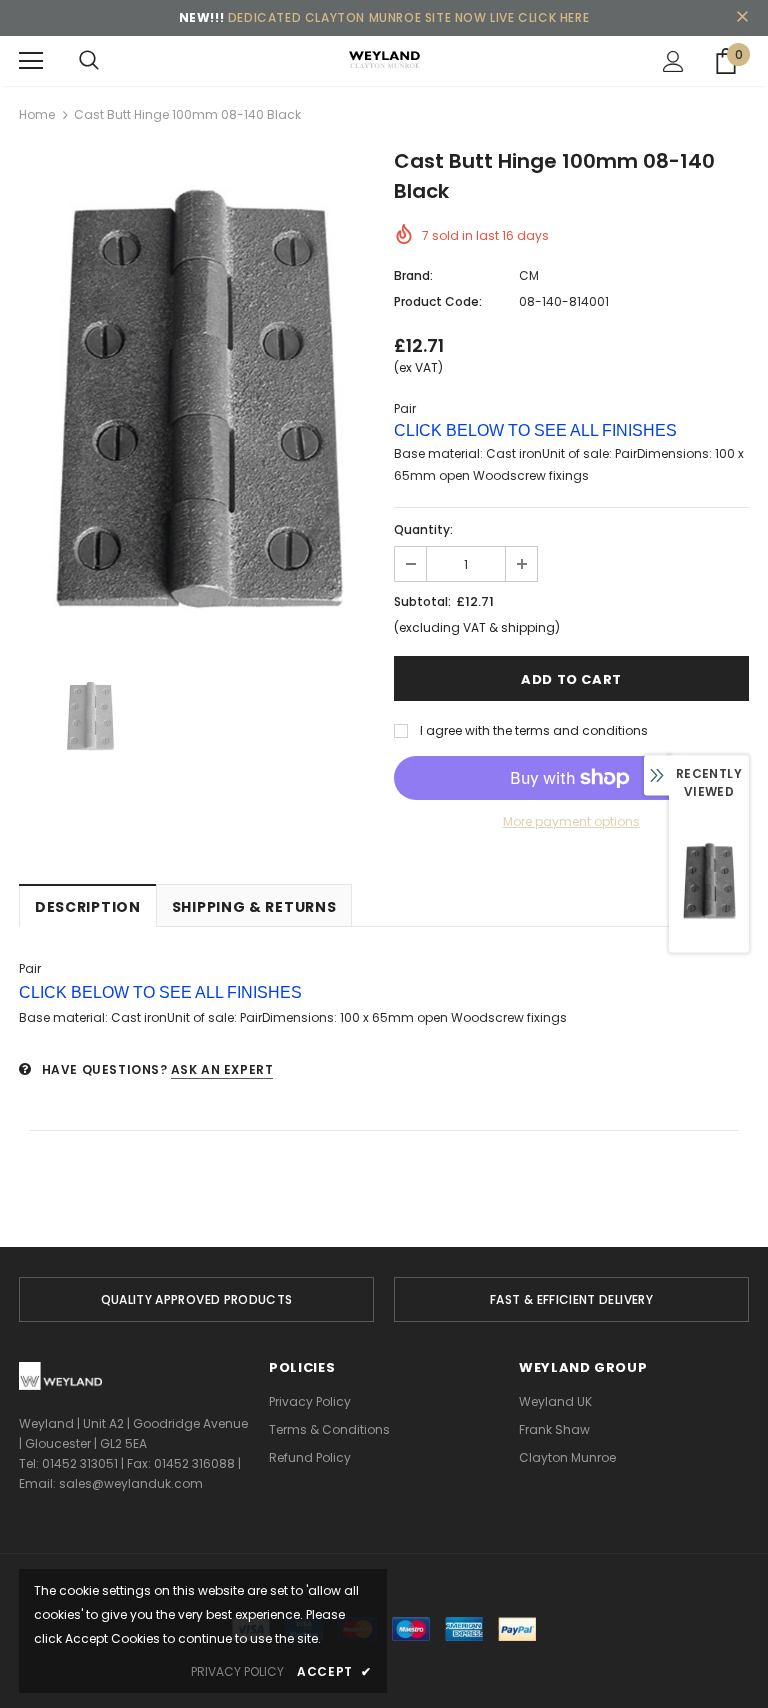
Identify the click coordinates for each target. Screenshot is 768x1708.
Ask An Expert (222, 1069)
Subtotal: (422, 601)
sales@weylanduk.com (131, 1483)
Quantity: (423, 529)
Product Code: (438, 301)
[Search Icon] (89, 61)
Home (37, 114)
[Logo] (383, 60)
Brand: (413, 275)
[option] (196, 399)
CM (529, 275)
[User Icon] (673, 61)
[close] (742, 18)
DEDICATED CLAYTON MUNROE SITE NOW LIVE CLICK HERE (408, 17)
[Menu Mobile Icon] (31, 61)
